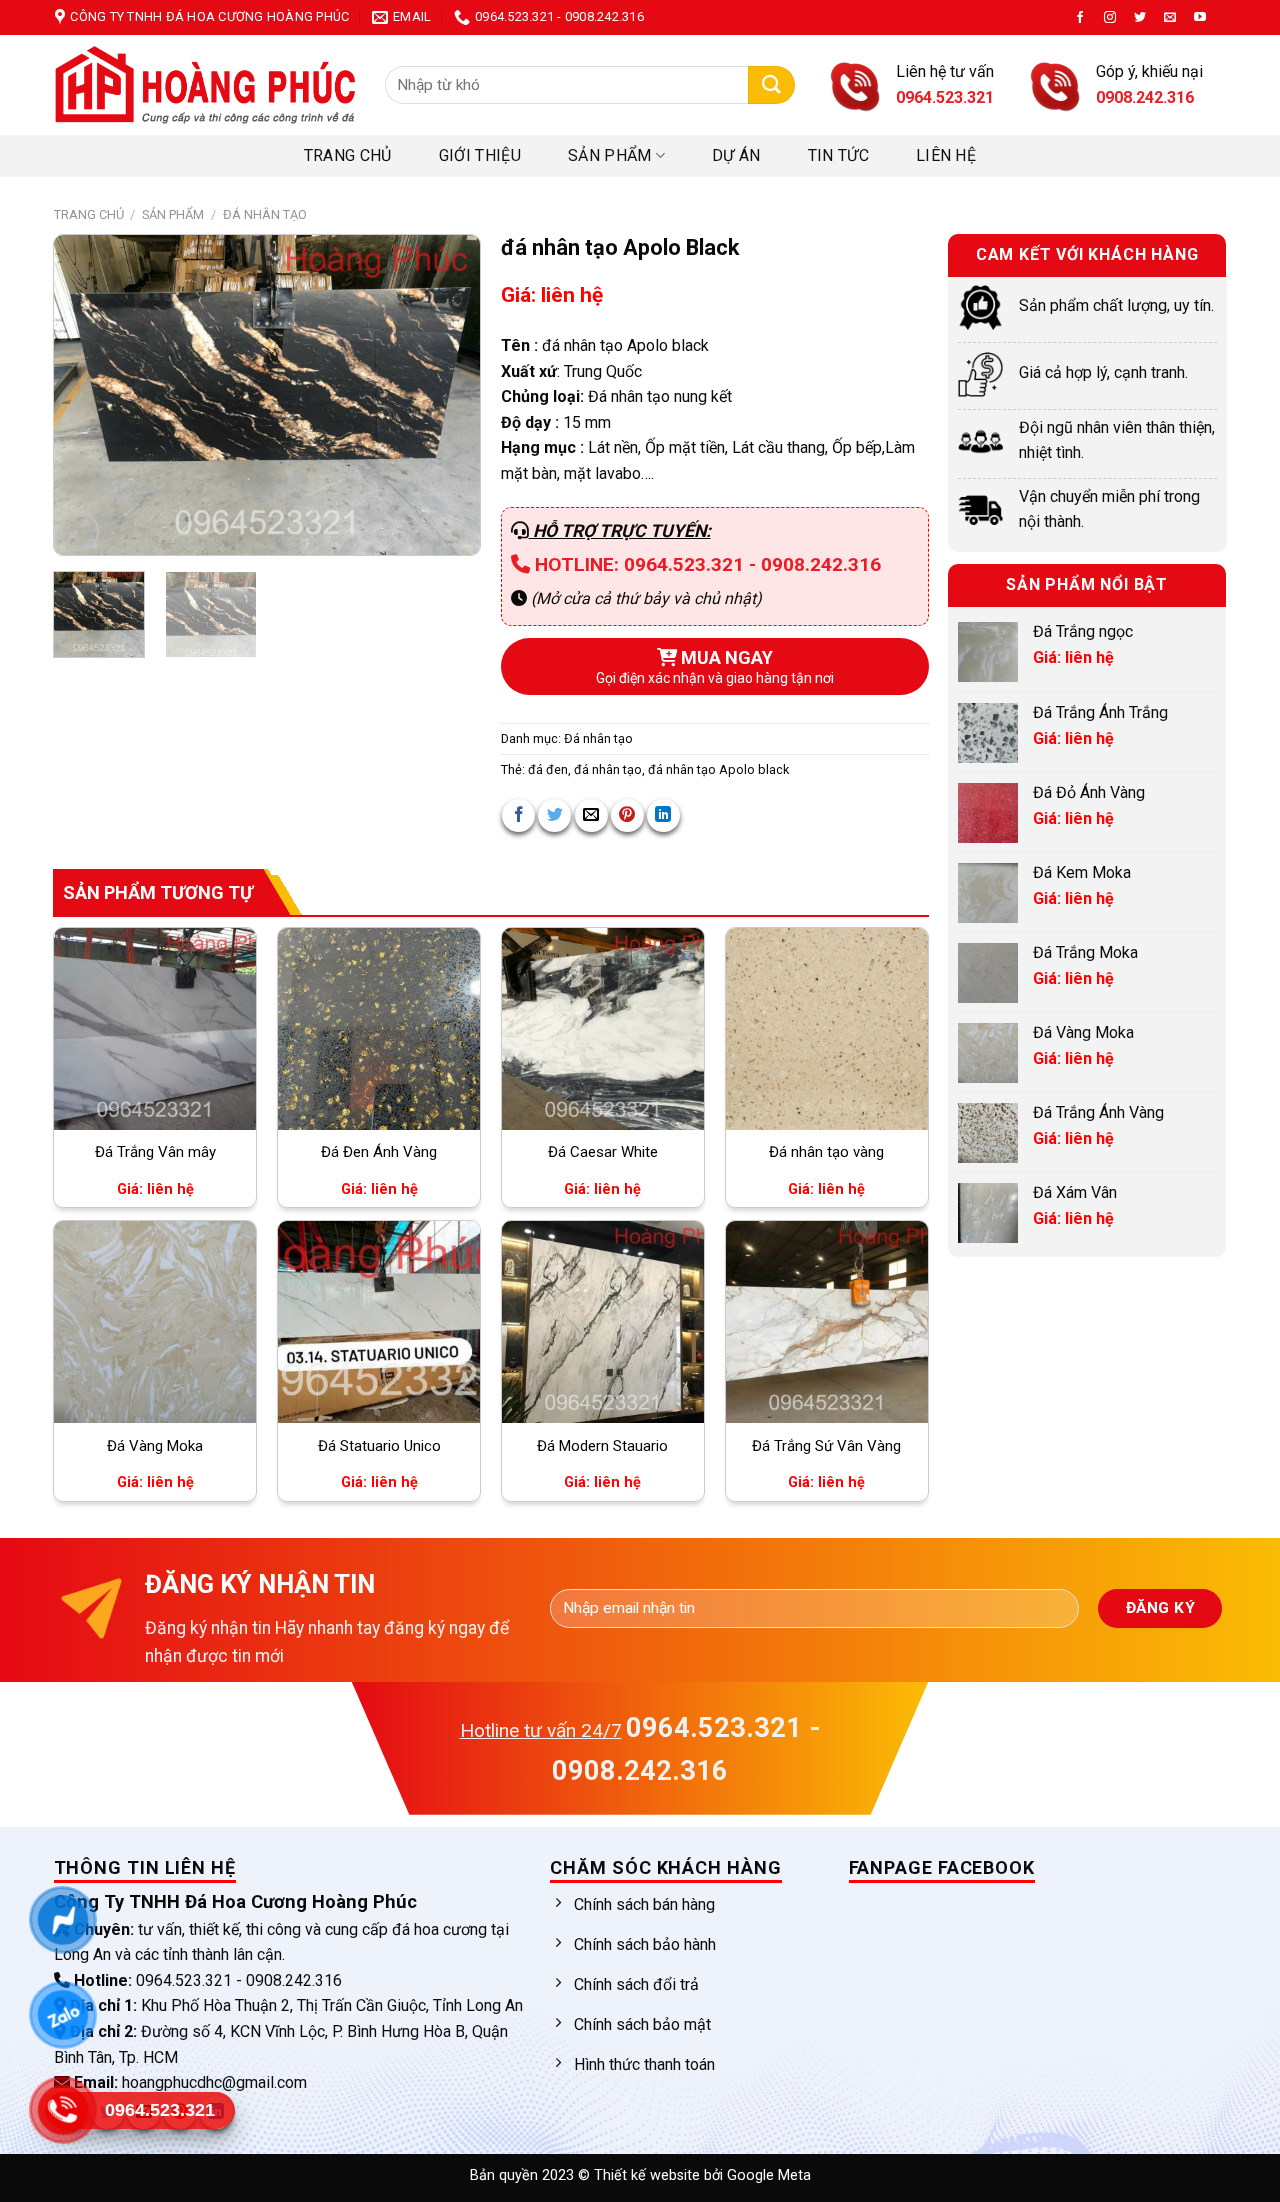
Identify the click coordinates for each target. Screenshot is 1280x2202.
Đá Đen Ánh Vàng (379, 1152)
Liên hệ (946, 155)
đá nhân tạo (608, 769)
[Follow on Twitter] (1140, 18)
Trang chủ (348, 155)
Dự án (736, 155)
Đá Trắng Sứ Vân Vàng (826, 1446)
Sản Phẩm (610, 155)
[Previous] (88, 395)
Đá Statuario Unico (379, 1446)
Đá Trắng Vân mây (155, 1152)
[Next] (446, 395)
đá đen (548, 769)
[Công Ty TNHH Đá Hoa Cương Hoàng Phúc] (205, 85)
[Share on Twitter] (554, 815)
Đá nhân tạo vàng (826, 1152)
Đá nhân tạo (265, 214)
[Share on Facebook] (518, 815)
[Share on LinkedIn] (663, 815)
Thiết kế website (649, 2175)
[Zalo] (62, 2015)
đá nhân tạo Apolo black (718, 769)
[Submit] (771, 85)
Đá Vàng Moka (155, 1446)
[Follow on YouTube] (1200, 18)
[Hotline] (62, 2110)
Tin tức (838, 155)
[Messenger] (62, 1920)
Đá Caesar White (603, 1152)
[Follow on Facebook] (1080, 18)
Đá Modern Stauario (602, 1446)
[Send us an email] (1170, 18)
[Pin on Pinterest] (627, 815)
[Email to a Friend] (591, 815)
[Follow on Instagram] (1110, 18)
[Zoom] (79, 531)
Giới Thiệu (480, 155)
